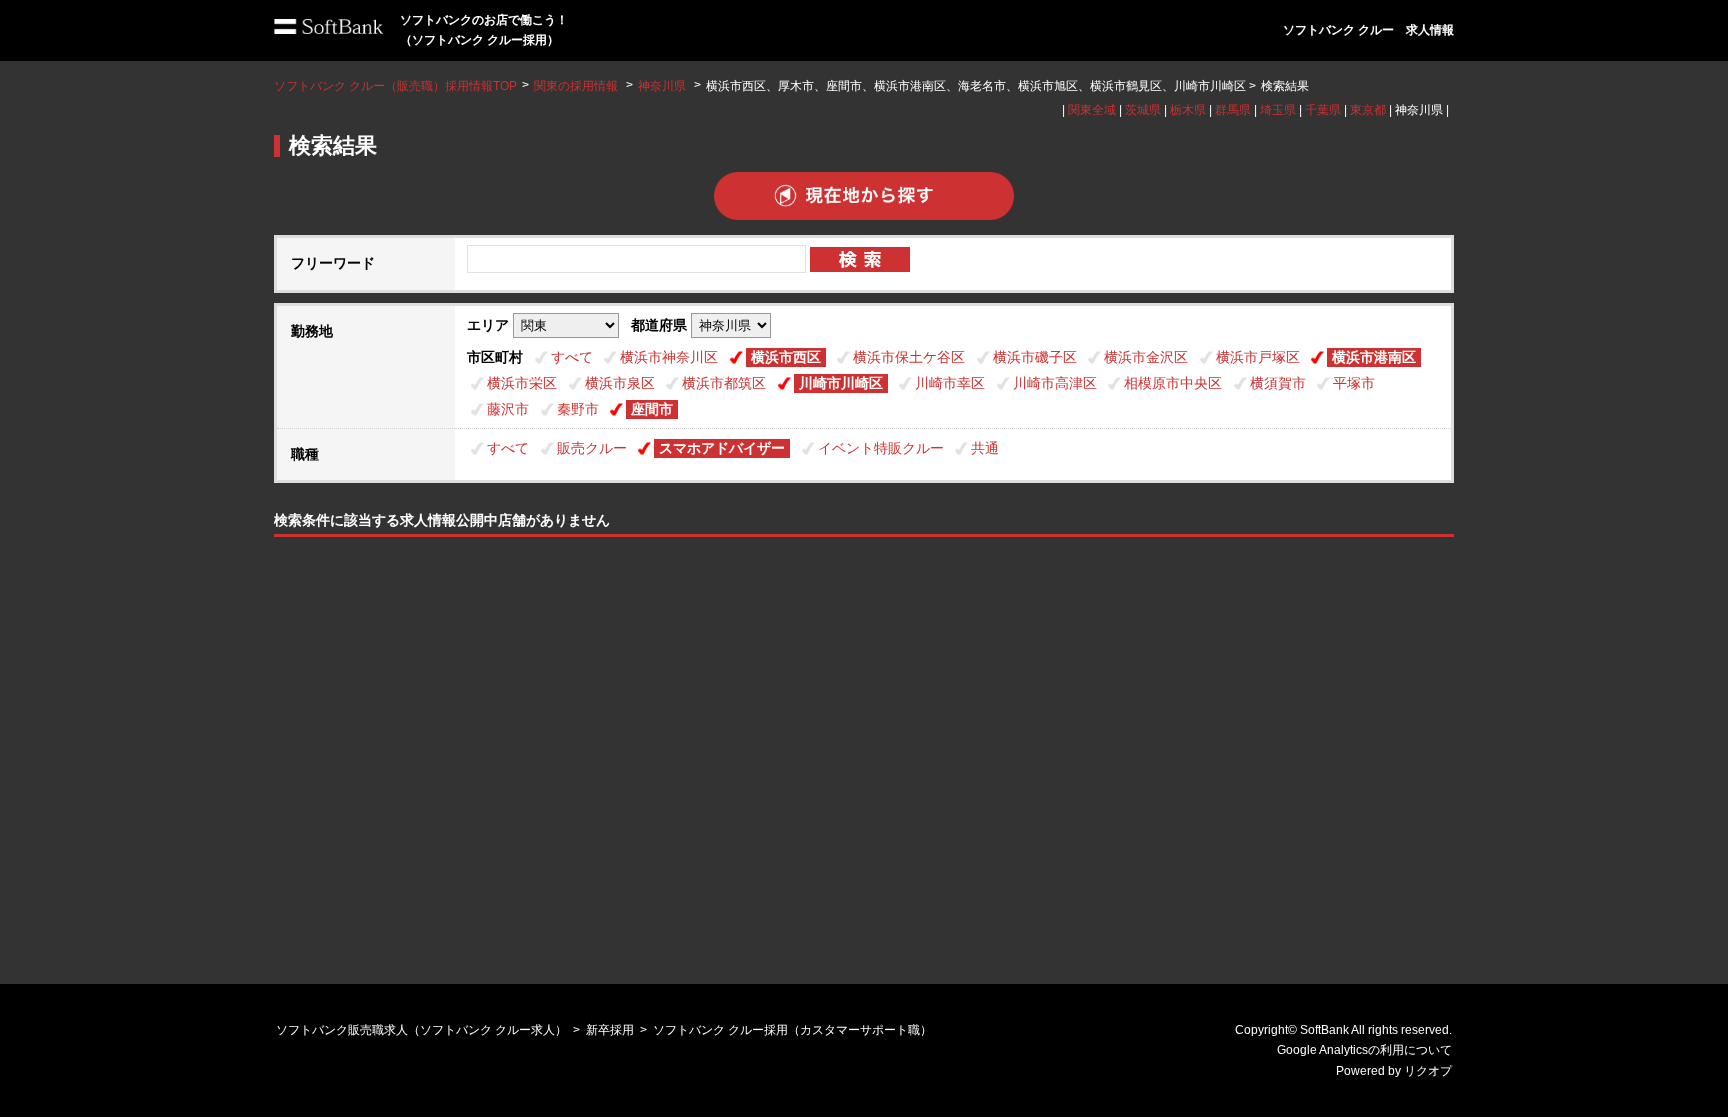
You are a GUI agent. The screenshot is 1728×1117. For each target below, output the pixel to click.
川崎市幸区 (950, 383)
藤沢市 (508, 409)
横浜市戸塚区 (1258, 357)
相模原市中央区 (1173, 383)
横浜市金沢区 (1146, 357)
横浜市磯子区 (1035, 357)
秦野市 (578, 409)
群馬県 (1233, 110)
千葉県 (1323, 110)
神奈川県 (662, 86)
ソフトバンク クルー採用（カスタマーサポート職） (792, 1030)
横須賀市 (1278, 383)
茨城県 (1143, 110)
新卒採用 (610, 1030)
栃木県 (1188, 110)
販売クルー (592, 448)
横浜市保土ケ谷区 (909, 357)
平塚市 (1354, 383)
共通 (985, 448)
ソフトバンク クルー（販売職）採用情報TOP (395, 86)
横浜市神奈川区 (669, 357)
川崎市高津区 (1055, 383)
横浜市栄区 (522, 383)
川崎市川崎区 (841, 383)
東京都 (1368, 110)
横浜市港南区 (1374, 357)
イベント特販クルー (881, 448)
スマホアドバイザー (722, 448)
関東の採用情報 (577, 86)
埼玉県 (1278, 110)
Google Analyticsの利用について (1364, 1050)
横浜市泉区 (620, 383)
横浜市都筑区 (724, 383)
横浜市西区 (786, 357)
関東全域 (1092, 110)
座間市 (652, 409)
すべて (572, 357)
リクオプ (1428, 1071)
